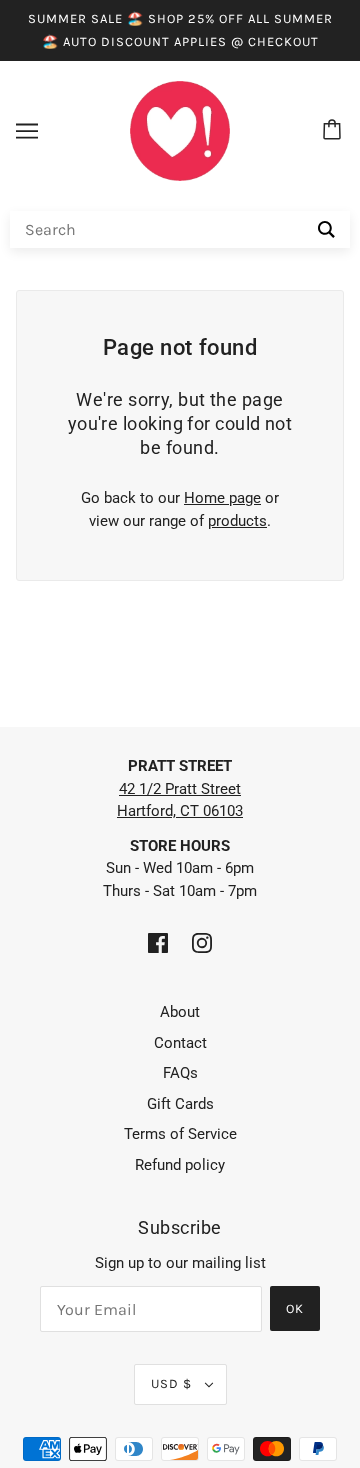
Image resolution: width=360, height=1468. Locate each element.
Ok (295, 1308)
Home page (222, 498)
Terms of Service (180, 1134)
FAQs (180, 1073)
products (237, 521)
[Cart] (335, 131)
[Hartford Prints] (180, 130)
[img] (158, 942)
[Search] (326, 229)
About (180, 1012)
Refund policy (180, 1165)
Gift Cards (180, 1104)
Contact (180, 1043)
